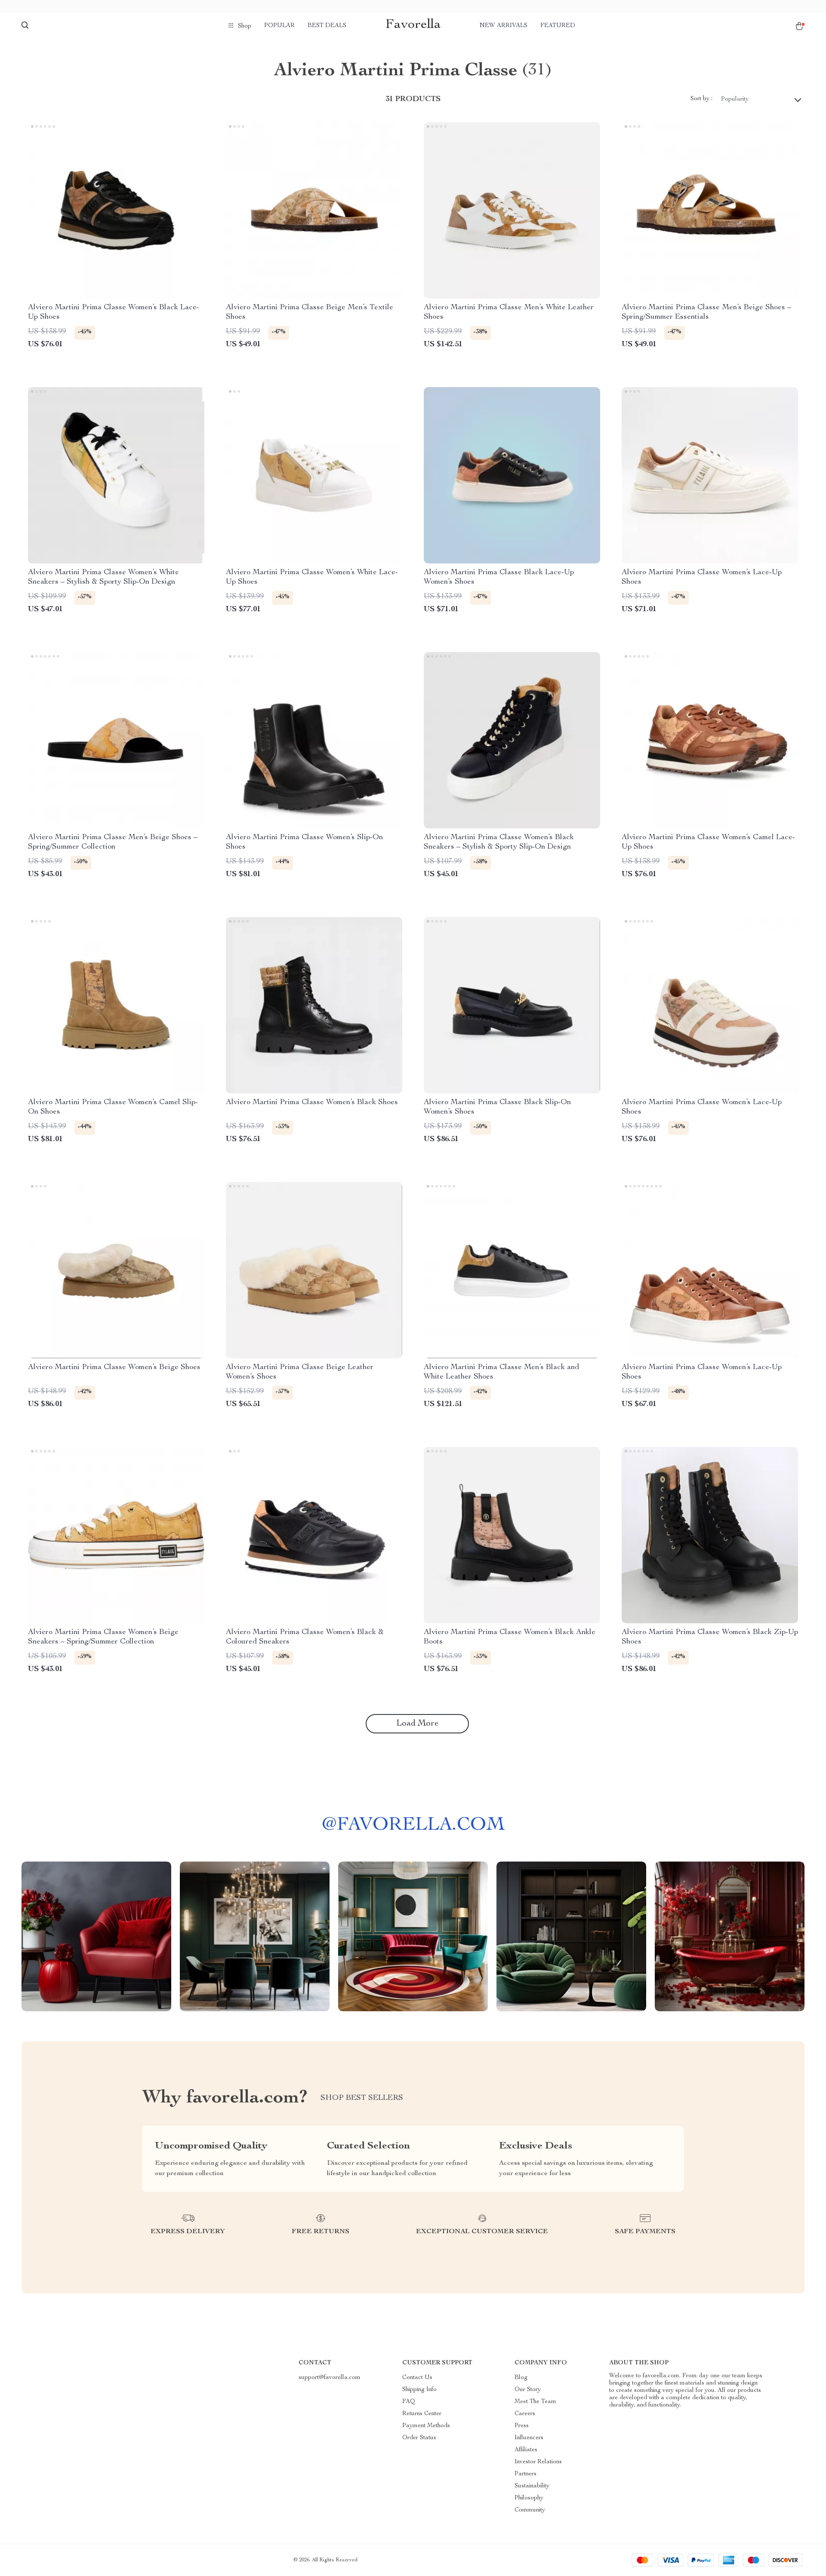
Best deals (327, 26)
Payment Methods (426, 2426)
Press (522, 2426)
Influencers (529, 2438)
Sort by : (701, 99)
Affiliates (526, 2450)
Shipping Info (419, 2390)
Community (530, 2510)
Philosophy (529, 2498)
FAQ (409, 2402)
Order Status (419, 2438)
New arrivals (504, 26)
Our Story (528, 2390)
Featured (558, 26)
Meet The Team (535, 2402)
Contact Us (417, 2378)
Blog (521, 2378)
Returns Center (422, 2414)
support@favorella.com (330, 2378)
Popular (279, 26)
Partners (525, 2474)
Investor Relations (538, 2462)
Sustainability (532, 2486)
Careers (525, 2414)
